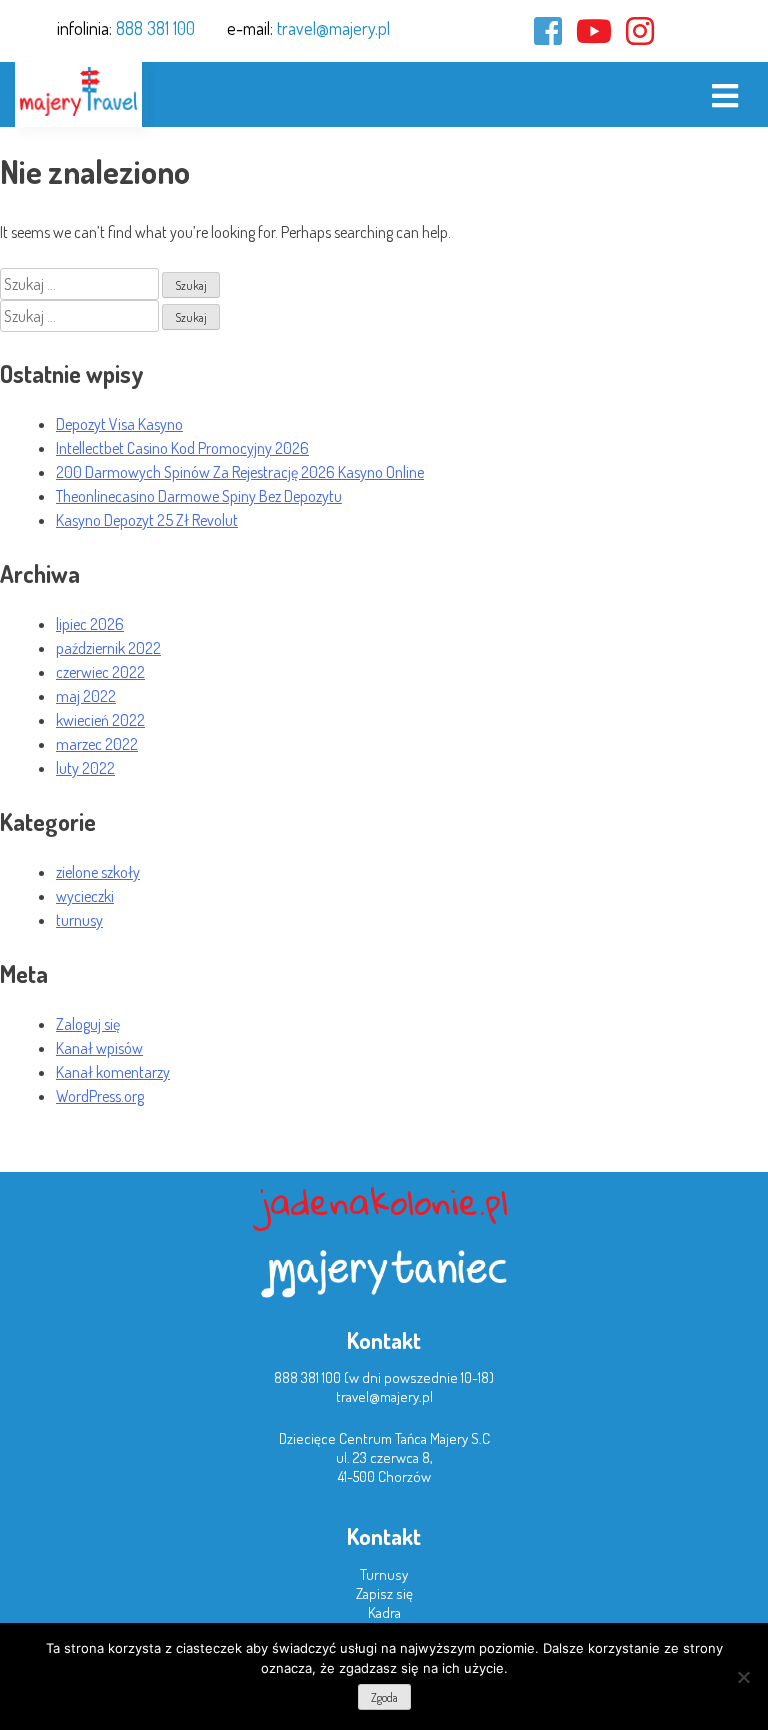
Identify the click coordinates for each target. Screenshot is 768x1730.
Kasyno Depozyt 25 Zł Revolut (147, 520)
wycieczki (85, 896)
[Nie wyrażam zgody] (743, 1677)
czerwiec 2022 (100, 672)
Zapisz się (384, 1593)
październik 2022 (108, 648)
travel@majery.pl (333, 28)
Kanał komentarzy (113, 1072)
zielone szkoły (98, 872)
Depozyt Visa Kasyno (119, 424)
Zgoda (384, 1697)
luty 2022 (85, 768)
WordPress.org (100, 1096)
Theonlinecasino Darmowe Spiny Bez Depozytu (199, 496)
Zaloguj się (88, 1024)
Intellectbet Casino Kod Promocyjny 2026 (182, 448)
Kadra (384, 1612)
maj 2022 (86, 696)
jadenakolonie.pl (384, 1201)
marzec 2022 (97, 744)
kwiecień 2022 (100, 720)
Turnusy (384, 1574)
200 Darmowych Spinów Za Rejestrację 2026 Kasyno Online (240, 472)
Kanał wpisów (99, 1048)
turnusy (79, 920)
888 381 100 (155, 28)
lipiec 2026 (90, 624)
